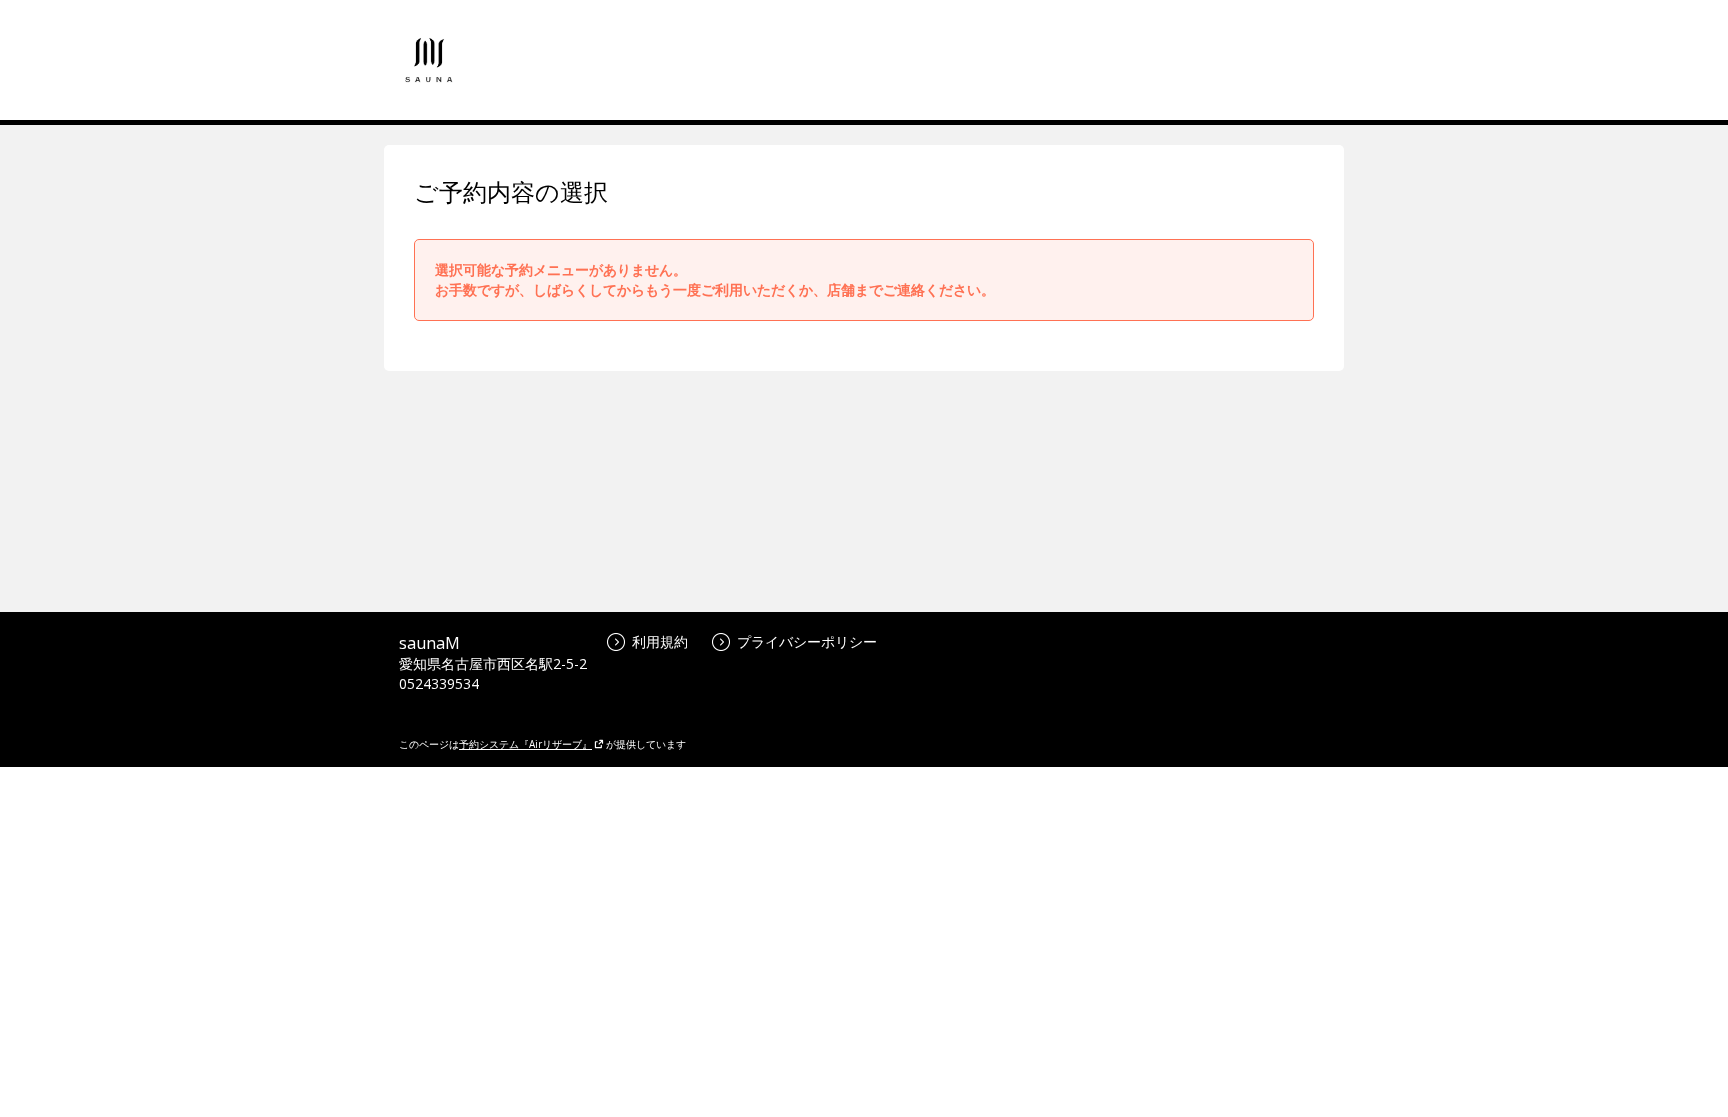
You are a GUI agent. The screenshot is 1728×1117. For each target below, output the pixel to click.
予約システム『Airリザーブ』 (525, 744)
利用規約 (660, 641)
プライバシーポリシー (807, 641)
